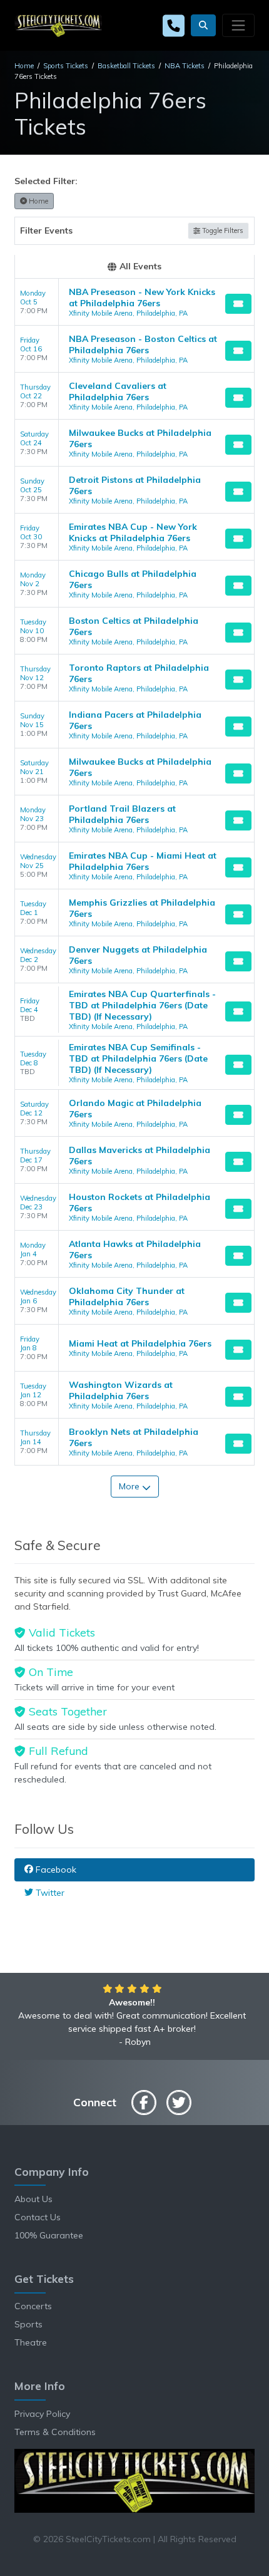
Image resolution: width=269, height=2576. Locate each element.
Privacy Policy (42, 2414)
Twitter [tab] (49, 1893)
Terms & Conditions (55, 2432)
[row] (134, 302)
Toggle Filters (222, 230)
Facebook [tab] (55, 1870)
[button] (203, 25)
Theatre (31, 2342)
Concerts (33, 2306)
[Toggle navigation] (238, 25)
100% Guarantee (49, 2235)
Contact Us (38, 2217)
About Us (33, 2199)
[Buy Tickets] (238, 304)
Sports (28, 2324)
